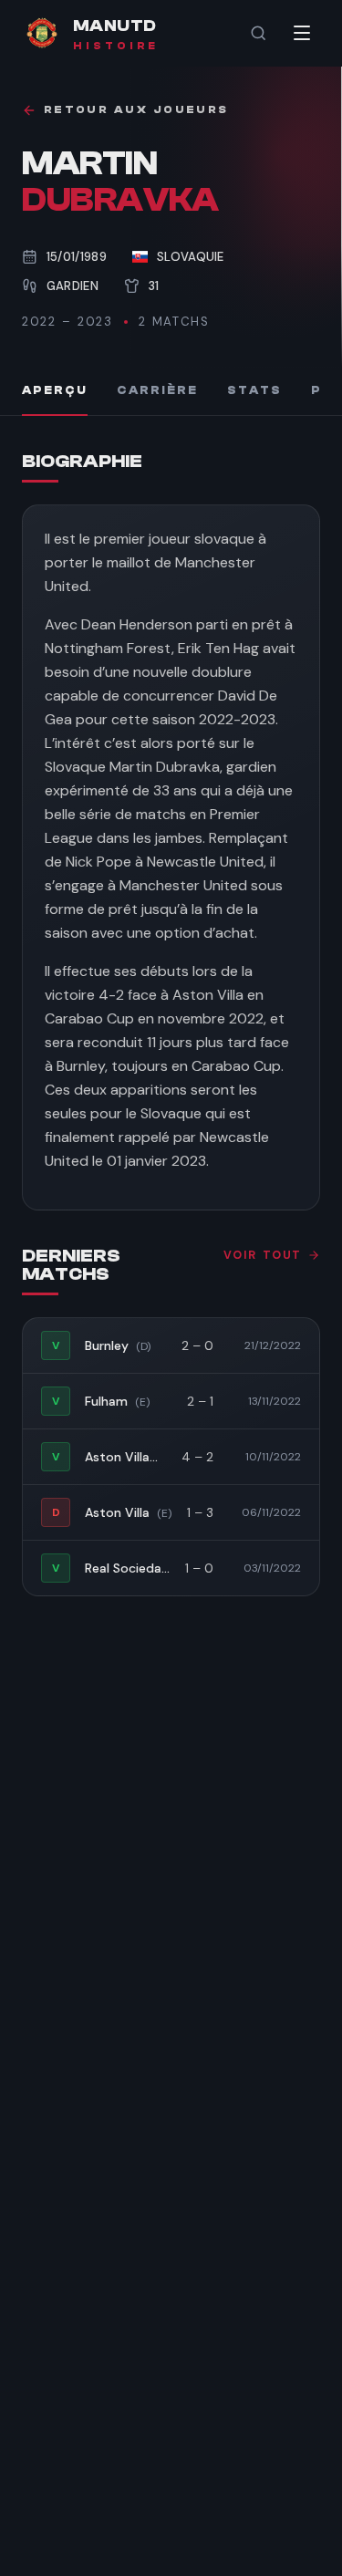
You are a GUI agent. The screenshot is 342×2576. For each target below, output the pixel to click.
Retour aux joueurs (136, 110)
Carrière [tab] (157, 390)
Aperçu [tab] (55, 390)
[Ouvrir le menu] (302, 33)
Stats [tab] (254, 390)
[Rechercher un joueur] (258, 33)
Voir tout (263, 1255)
